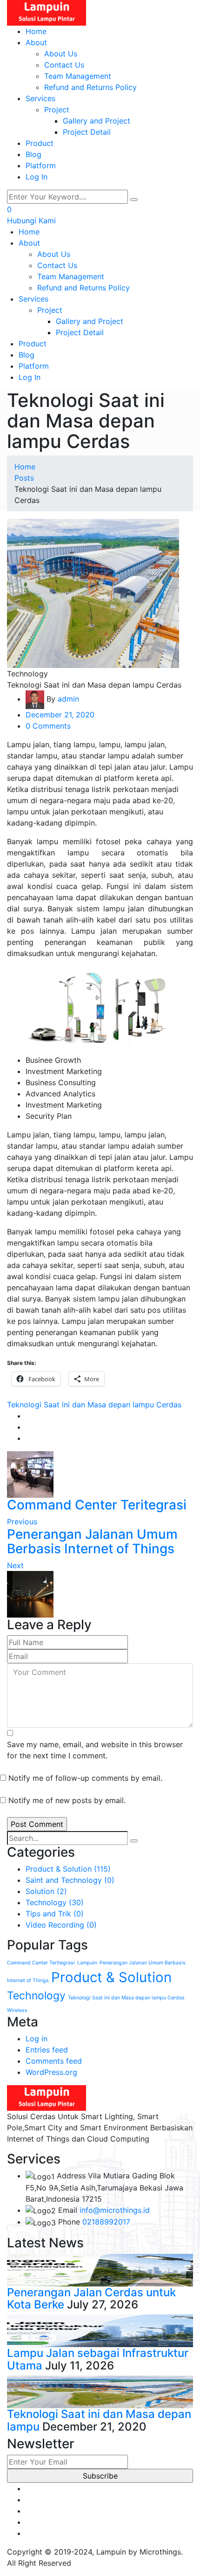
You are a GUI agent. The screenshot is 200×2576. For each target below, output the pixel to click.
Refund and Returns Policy (90, 87)
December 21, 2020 (60, 715)
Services (40, 98)
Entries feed (47, 2050)
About (36, 42)
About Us (61, 54)
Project (57, 110)
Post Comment (37, 1824)
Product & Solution (68, 1869)
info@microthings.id (115, 2210)
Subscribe (100, 2476)
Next (15, 1565)
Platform (41, 165)
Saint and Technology (70, 1880)
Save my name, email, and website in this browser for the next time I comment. (95, 1750)
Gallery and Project (97, 121)
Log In (37, 177)
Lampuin (87, 1963)
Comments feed (54, 2061)
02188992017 (106, 2222)
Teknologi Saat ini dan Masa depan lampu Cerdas (94, 1405)
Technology (55, 1902)
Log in (37, 2039)
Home (36, 31)
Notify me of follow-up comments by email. (85, 1778)
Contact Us (64, 65)
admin (68, 699)
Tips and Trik (55, 1914)
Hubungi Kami (31, 220)
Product (40, 143)
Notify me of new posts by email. (67, 1800)
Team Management (78, 76)
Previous (22, 1522)
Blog (33, 154)
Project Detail (87, 132)
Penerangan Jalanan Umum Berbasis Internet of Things (92, 1541)
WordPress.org (51, 2072)
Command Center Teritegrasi (97, 1505)
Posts (24, 478)
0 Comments (48, 726)
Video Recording (61, 1925)
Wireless (17, 2010)
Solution (46, 1891)
